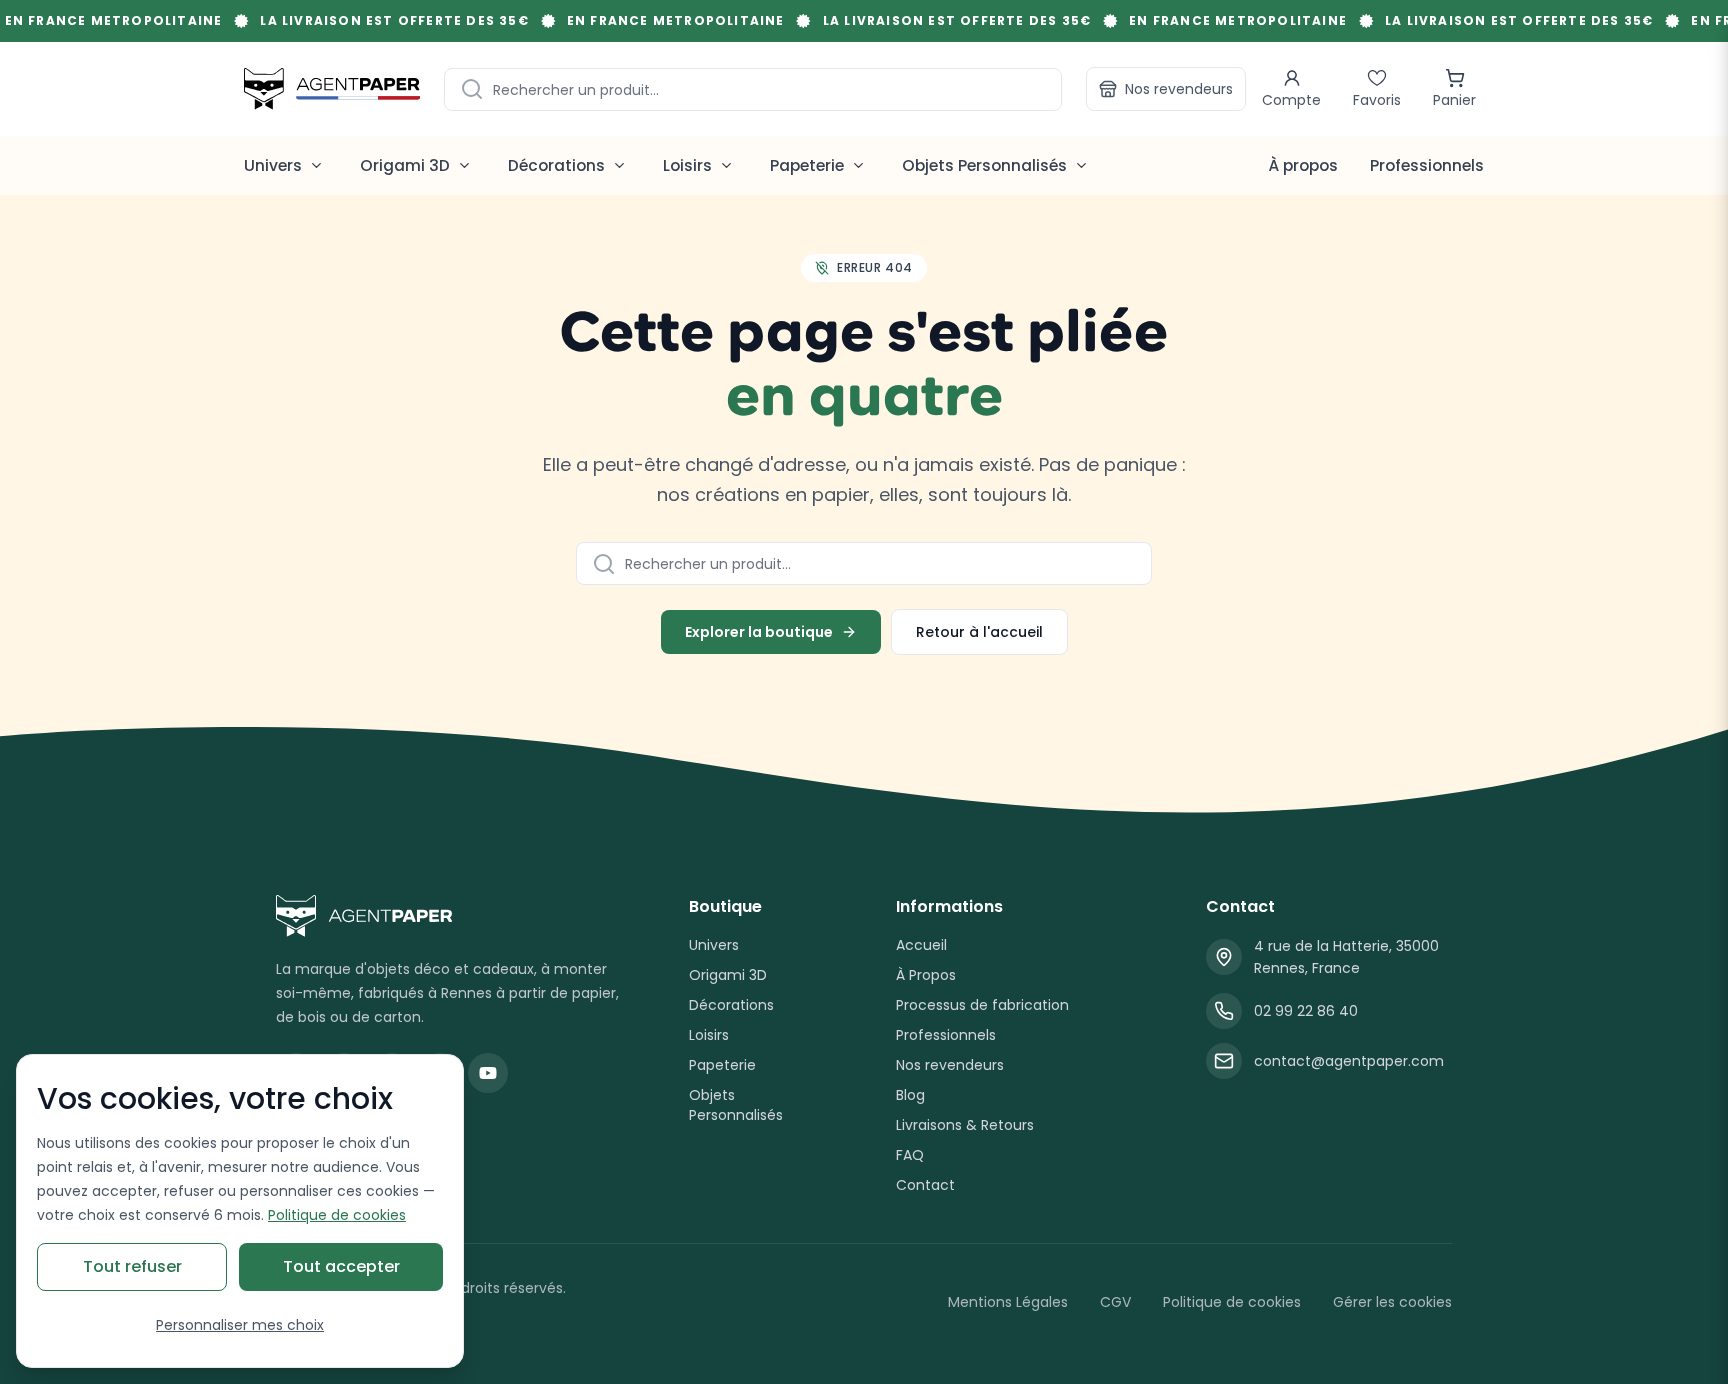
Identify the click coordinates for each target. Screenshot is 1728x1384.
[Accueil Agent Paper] (450, 916)
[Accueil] (332, 88)
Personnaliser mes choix (240, 1325)
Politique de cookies (1232, 1302)
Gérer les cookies (1392, 1302)
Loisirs (709, 1035)
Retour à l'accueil (979, 632)
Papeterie (722, 1065)
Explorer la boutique (759, 632)
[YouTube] (488, 1073)
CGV (1115, 1302)
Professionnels (1427, 165)
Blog (910, 1095)
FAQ (910, 1155)
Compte (1291, 100)
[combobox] (753, 89)
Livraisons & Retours (965, 1125)
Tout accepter (341, 1266)
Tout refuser (132, 1266)
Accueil (921, 945)
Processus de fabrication (982, 1005)
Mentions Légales (1008, 1302)
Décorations (731, 1005)
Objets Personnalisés (736, 1105)
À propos (1303, 165)
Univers (714, 945)
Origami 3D (728, 975)
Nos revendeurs (1179, 89)
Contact (925, 1185)
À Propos (926, 975)
